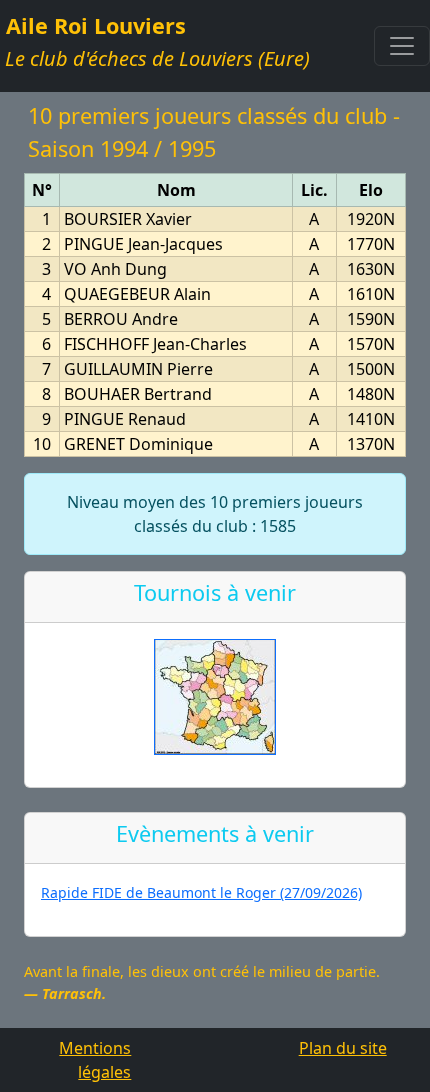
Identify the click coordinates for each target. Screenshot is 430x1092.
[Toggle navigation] (402, 46)
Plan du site (343, 1048)
